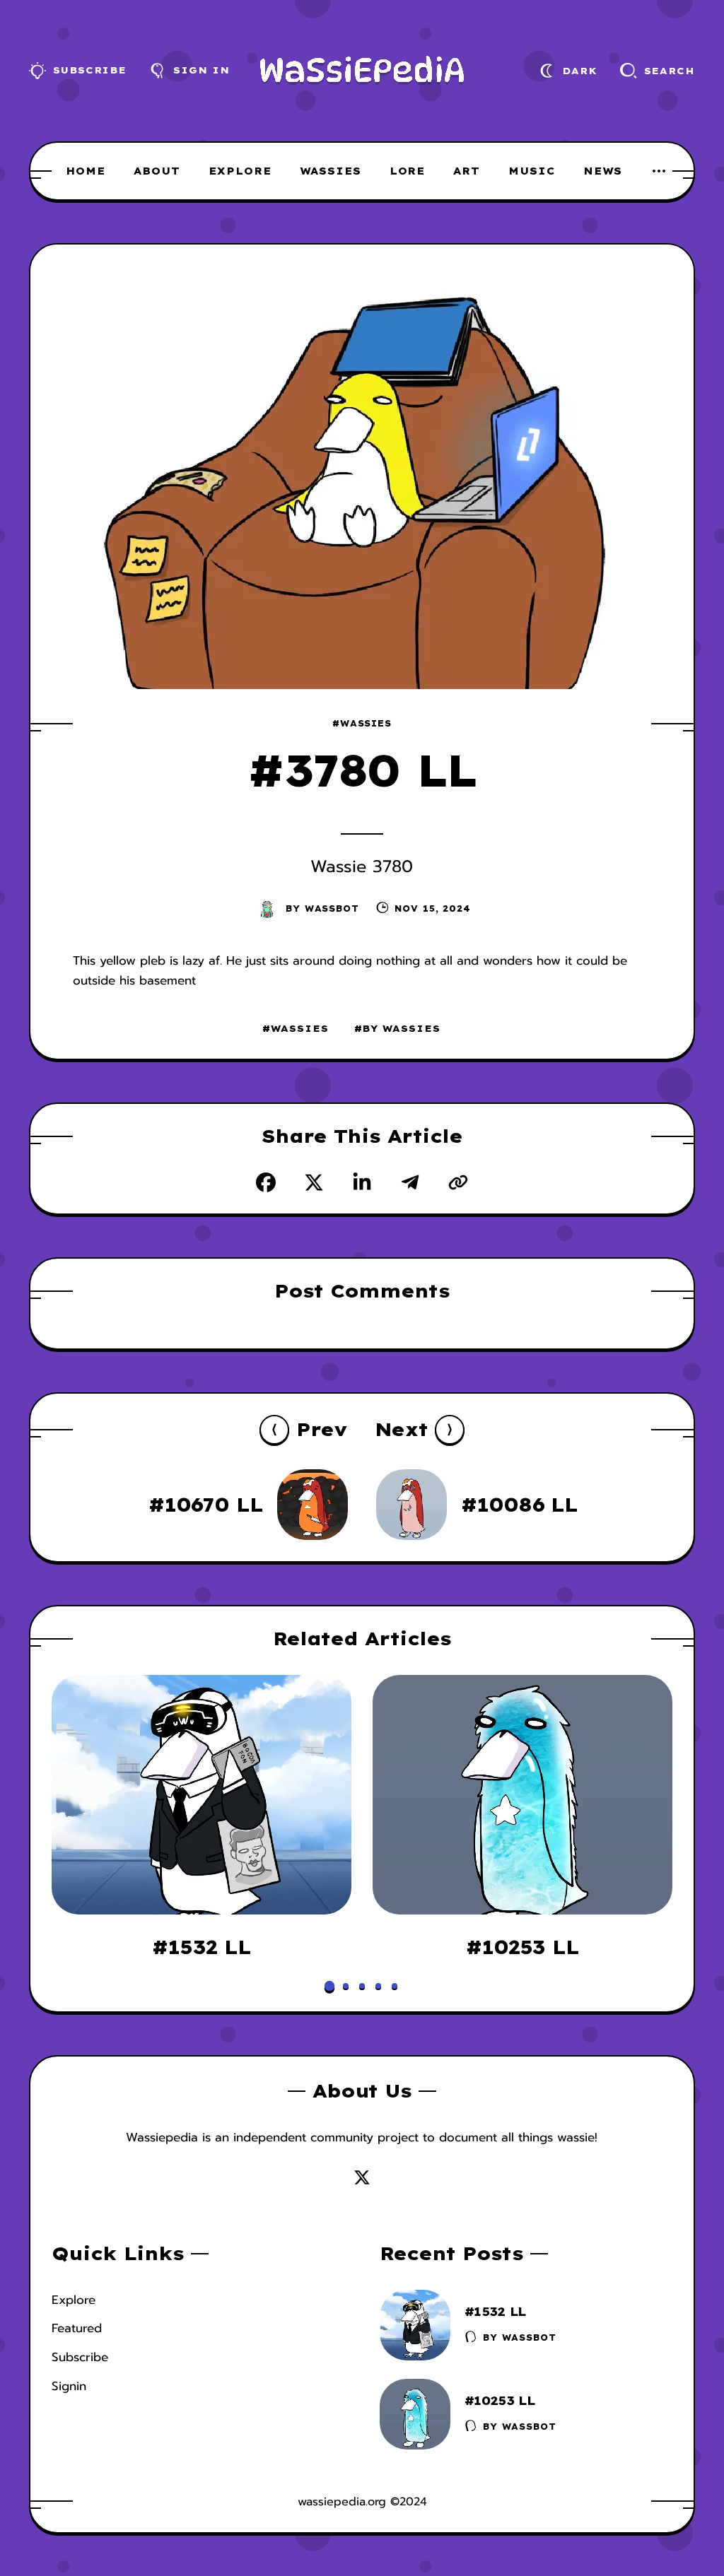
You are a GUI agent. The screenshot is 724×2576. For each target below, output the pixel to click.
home (86, 171)
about (157, 171)
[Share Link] (458, 1182)
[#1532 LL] (202, 1795)
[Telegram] (410, 1182)
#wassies (362, 723)
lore (408, 171)
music (532, 171)
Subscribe (80, 2357)
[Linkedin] (362, 1182)
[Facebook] (266, 1182)
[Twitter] (314, 1182)
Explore (74, 2300)
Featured (77, 2328)
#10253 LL (522, 1947)
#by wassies (397, 1028)
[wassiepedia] (362, 71)
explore (240, 171)
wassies (331, 171)
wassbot (332, 908)
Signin (69, 2386)
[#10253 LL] (522, 1795)
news (603, 171)
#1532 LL (201, 1947)
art (467, 171)
